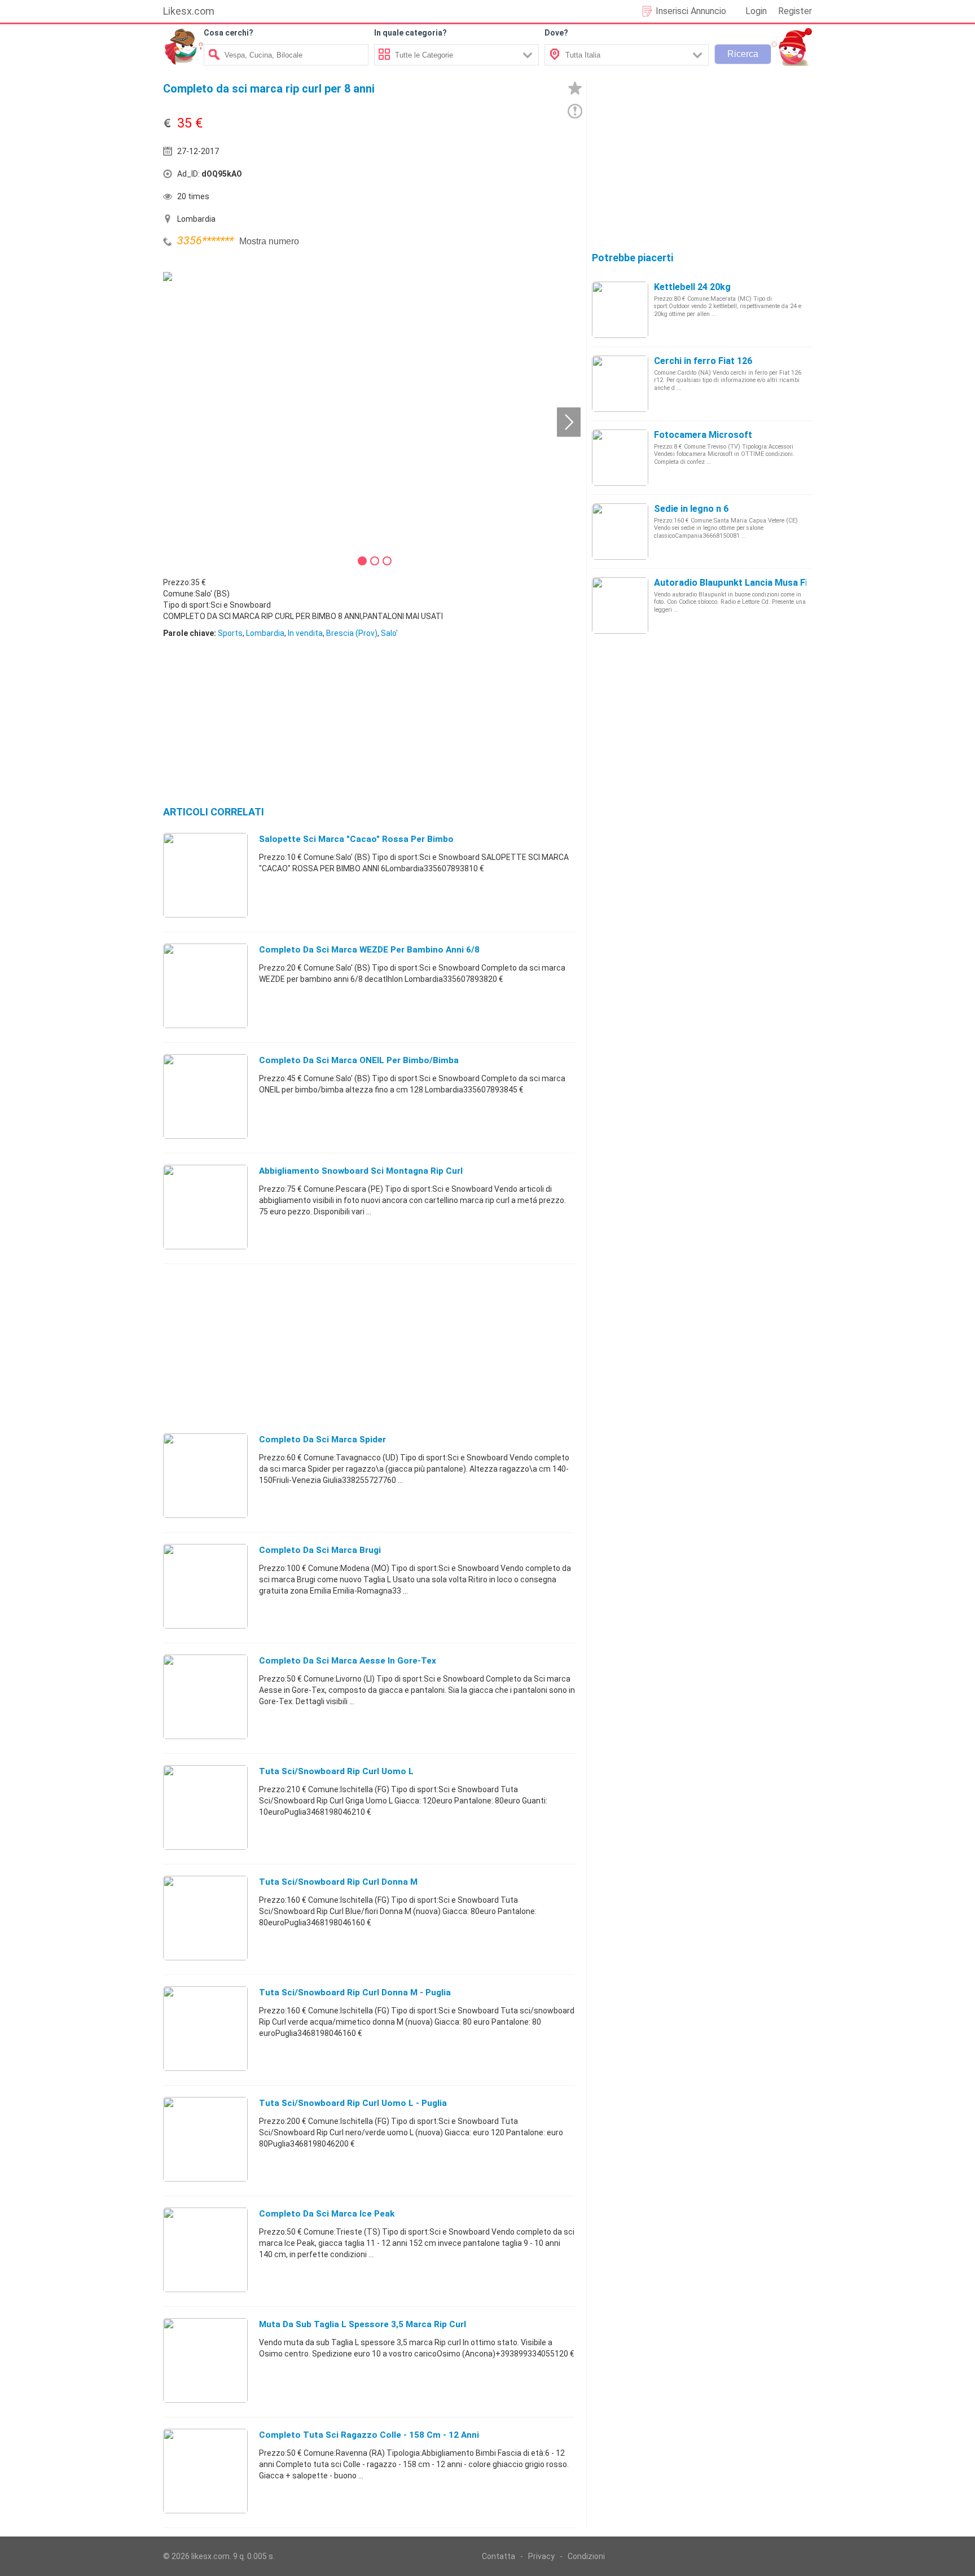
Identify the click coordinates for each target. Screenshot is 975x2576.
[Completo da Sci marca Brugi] (205, 1586)
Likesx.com (189, 11)
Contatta (499, 2556)
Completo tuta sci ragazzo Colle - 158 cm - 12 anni (369, 2435)
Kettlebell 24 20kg (692, 287)
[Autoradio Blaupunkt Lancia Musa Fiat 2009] (620, 605)
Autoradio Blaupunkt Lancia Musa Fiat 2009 (746, 583)
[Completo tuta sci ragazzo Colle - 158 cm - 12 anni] (205, 2470)
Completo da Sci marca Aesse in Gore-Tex (348, 1661)
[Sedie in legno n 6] (620, 531)
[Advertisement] (473, 177)
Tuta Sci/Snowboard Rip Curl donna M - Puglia (355, 1993)
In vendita (305, 633)
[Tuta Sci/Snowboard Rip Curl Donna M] (205, 1917)
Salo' (389, 633)
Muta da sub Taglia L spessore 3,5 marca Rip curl (363, 2324)
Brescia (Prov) (352, 633)
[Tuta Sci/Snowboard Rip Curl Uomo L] (205, 1807)
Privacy (541, 2556)
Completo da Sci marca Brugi (320, 1550)
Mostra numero (269, 241)
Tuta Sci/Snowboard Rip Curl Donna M (338, 1882)
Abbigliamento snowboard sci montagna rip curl (361, 1171)
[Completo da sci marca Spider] (205, 1475)
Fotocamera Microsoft (703, 435)
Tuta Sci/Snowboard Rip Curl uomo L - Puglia (353, 2103)
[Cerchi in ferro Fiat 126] (620, 383)
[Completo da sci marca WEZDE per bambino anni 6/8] (205, 985)
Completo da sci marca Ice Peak (327, 2214)
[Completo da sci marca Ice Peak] (205, 2249)
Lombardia (265, 633)
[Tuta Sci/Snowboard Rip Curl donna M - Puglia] (205, 2028)
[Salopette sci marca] (205, 875)
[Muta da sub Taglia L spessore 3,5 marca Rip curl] (205, 2360)
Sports (230, 633)
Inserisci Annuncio (691, 11)
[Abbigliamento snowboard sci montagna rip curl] (205, 1206)
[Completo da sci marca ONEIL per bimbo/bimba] (205, 1096)
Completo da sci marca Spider (322, 1440)
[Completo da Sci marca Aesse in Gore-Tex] (205, 1696)
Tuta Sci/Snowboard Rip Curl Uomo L (336, 1771)
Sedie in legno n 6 (691, 509)
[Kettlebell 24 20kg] (620, 309)
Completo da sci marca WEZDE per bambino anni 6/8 (369, 950)
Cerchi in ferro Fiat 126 (703, 361)
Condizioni (586, 2556)
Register (795, 11)
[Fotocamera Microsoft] (620, 457)
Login (756, 11)
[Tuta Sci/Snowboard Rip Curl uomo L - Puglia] (205, 2139)
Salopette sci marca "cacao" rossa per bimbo (356, 839)
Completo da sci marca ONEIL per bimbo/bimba (359, 1060)
